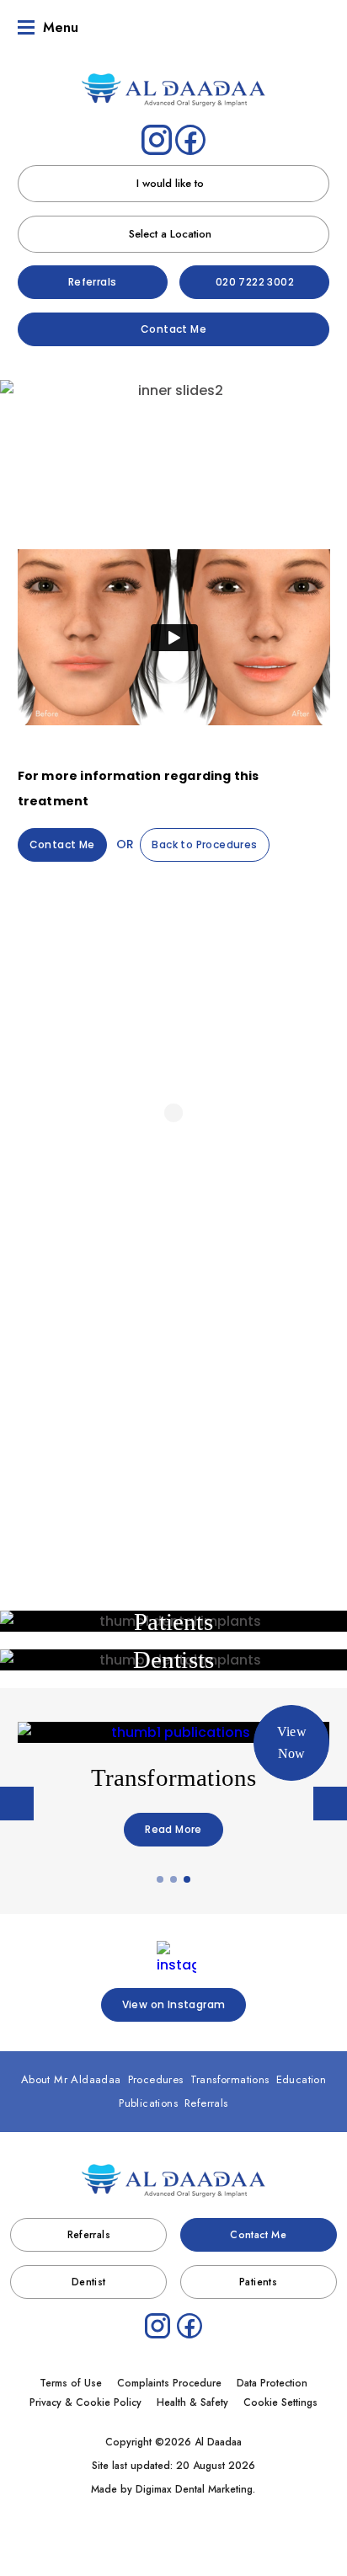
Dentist (89, 2282)
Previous (19, 497)
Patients (258, 2282)
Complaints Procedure (169, 2383)
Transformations (230, 2079)
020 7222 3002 (255, 282)
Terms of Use (71, 2383)
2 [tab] (174, 1880)
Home (62, 446)
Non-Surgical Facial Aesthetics (238, 446)
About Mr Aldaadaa (71, 2079)
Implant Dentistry (174, 1430)
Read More (173, 1829)
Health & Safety (192, 2402)
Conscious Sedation (173, 1467)
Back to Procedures (204, 844)
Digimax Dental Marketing (194, 2489)
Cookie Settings (280, 2402)
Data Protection (272, 2383)
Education (302, 2079)
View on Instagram (174, 2004)
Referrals (93, 282)
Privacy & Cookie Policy (85, 2402)
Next (328, 497)
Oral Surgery (174, 1392)
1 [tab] (161, 1880)
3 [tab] (188, 1880)
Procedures (118, 446)
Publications (148, 2103)
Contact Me (173, 329)
